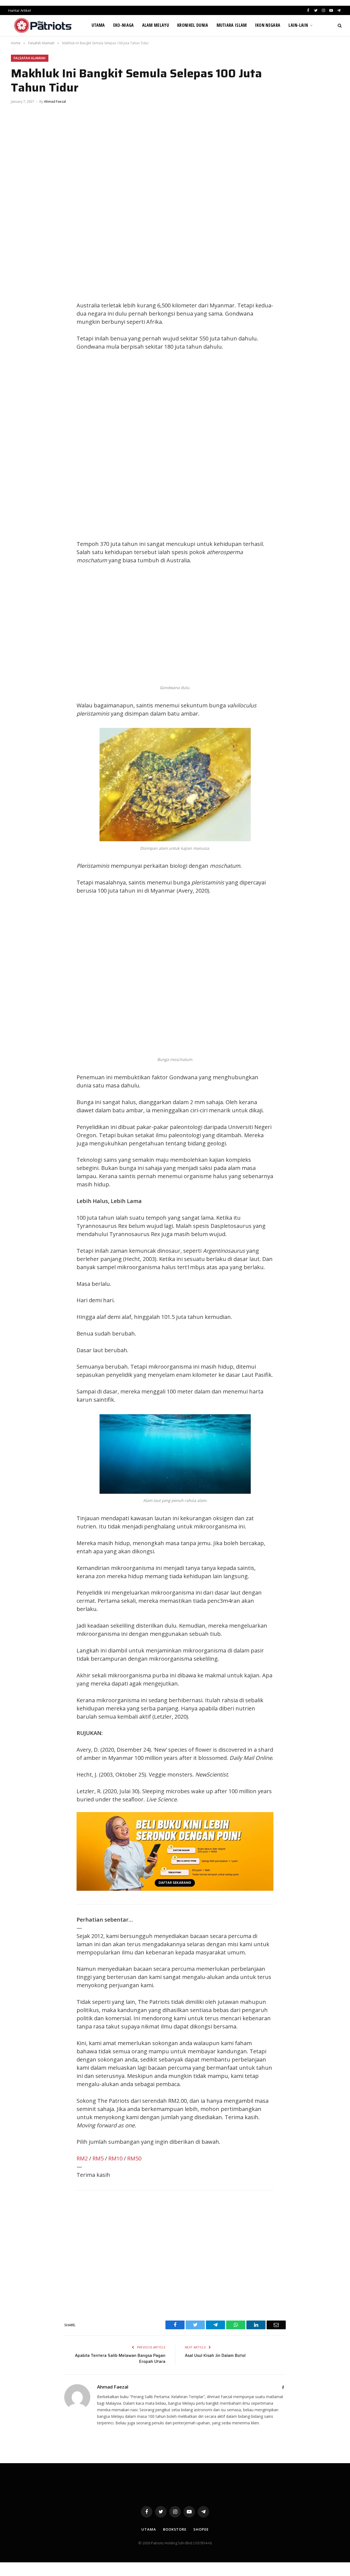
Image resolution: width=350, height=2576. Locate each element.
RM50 (134, 2158)
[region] (227, 445)
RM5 (98, 2158)
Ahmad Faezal (55, 102)
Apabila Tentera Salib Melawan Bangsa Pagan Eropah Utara (120, 2359)
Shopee (201, 2529)
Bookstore (175, 2529)
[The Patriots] (43, 25)
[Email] (21, 344)
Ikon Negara (268, 25)
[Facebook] (21, 295)
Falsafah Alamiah (30, 58)
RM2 (82, 2158)
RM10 (115, 2158)
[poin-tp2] (175, 1889)
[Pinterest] (21, 332)
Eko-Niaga (124, 25)
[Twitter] (21, 307)
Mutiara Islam (232, 25)
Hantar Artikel (20, 10)
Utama (98, 25)
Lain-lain (298, 25)
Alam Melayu (156, 25)
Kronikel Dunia (193, 25)
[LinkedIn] (21, 319)
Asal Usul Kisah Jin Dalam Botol (215, 2356)
